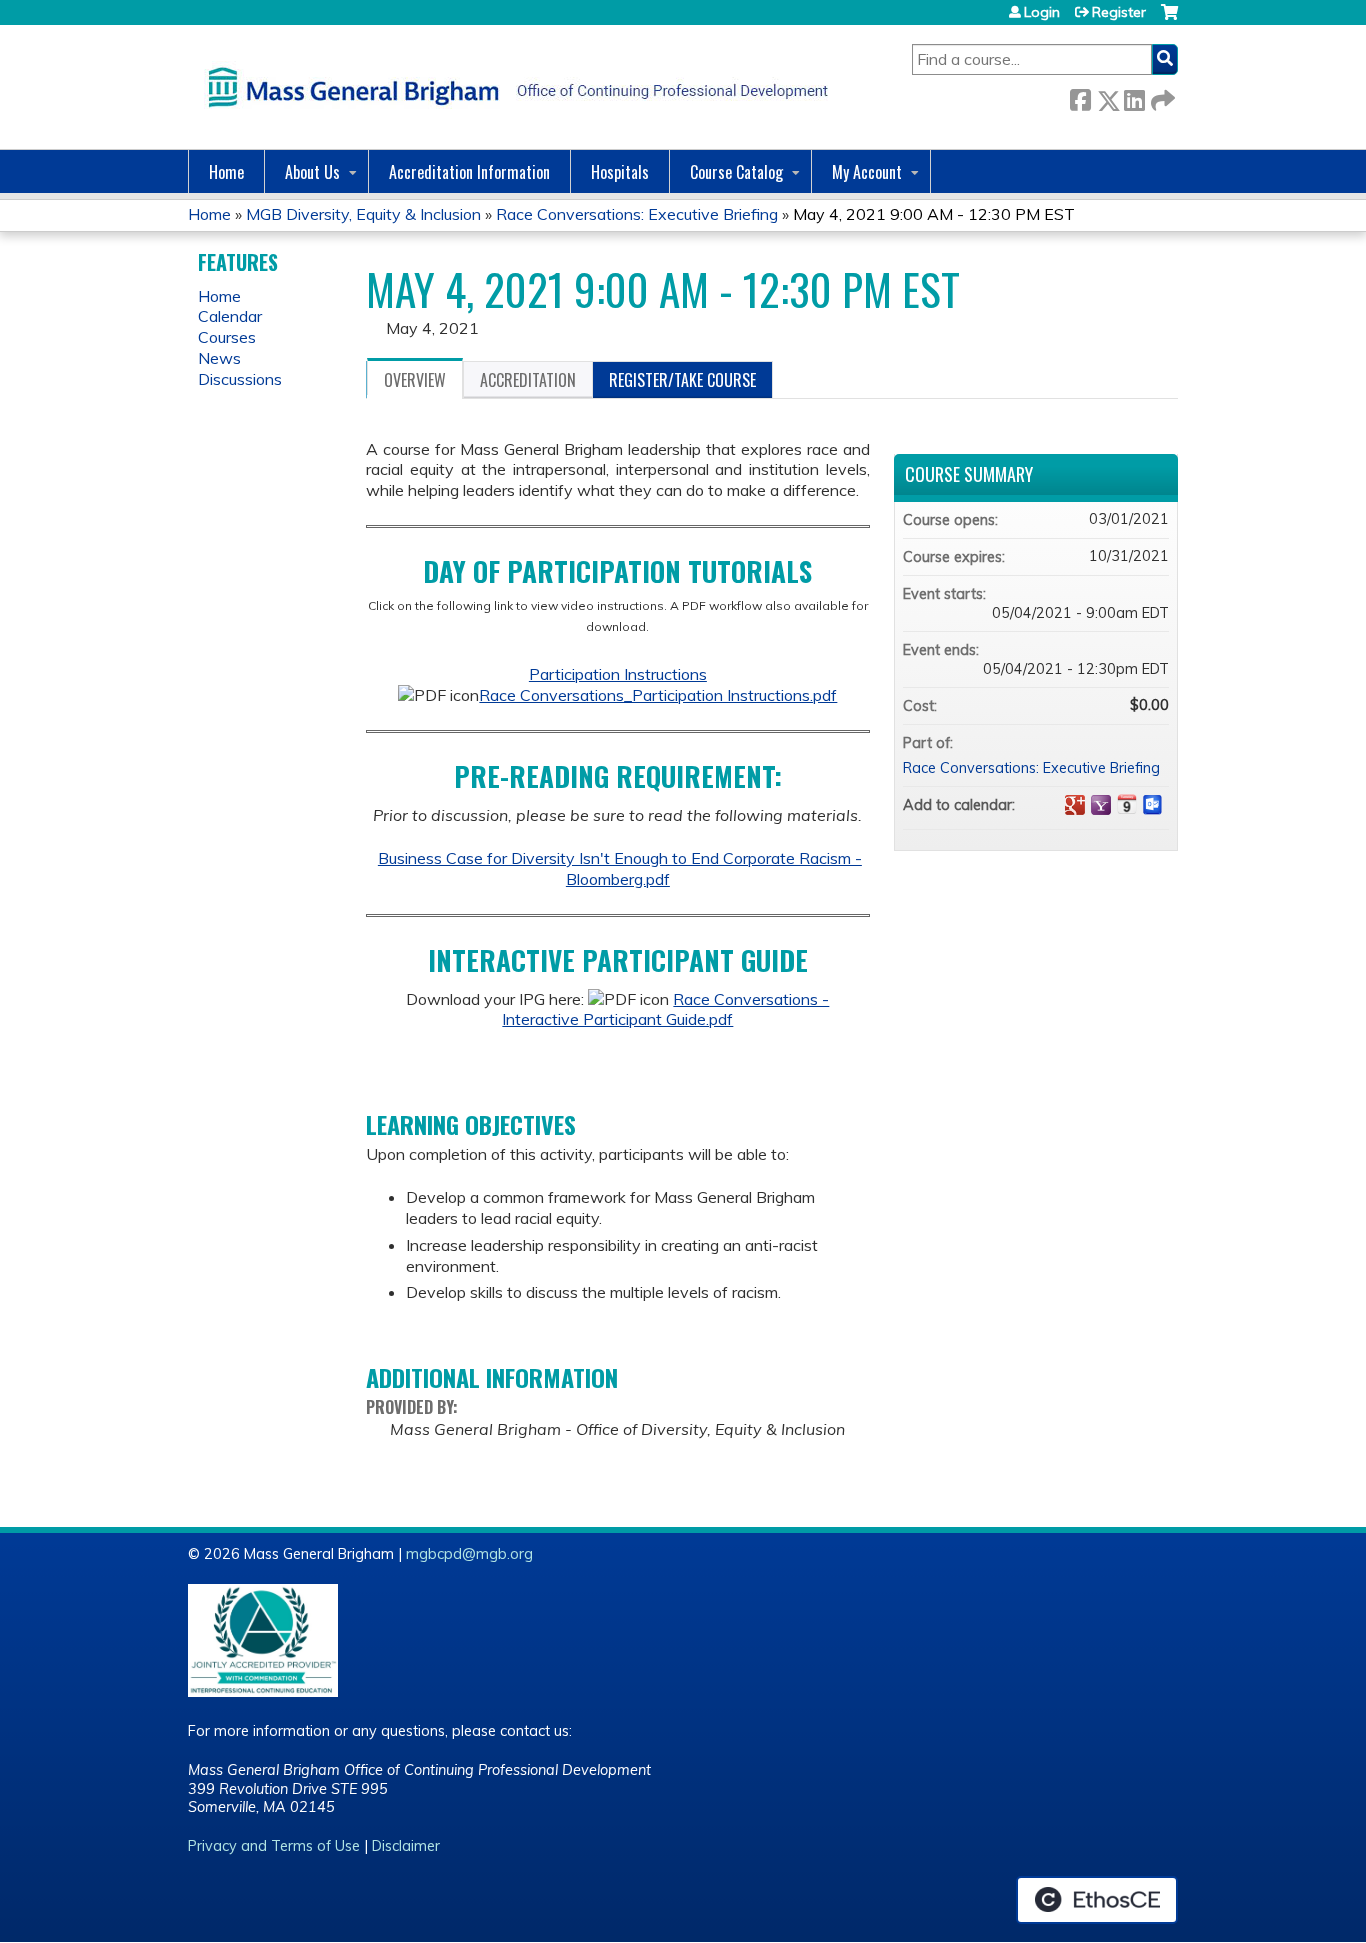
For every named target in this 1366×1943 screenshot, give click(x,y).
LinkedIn (1134, 96)
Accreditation (528, 380)
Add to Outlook (1153, 805)
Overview (415, 380)
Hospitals (620, 172)
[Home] (513, 87)
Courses (227, 337)
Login (1042, 12)
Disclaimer (406, 1846)
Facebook (1080, 96)
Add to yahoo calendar (1101, 805)
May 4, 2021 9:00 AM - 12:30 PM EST (934, 214)
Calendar (230, 316)
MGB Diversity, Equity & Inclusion (363, 214)
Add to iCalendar (1127, 804)
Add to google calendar (1075, 805)
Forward (1161, 96)
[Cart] (1169, 19)
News (219, 358)
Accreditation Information (469, 172)
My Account (867, 172)
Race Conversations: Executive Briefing (637, 214)
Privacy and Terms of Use (274, 1846)
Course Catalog (736, 172)
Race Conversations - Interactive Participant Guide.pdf (665, 1009)
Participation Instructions (618, 674)
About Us (312, 172)
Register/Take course (682, 380)
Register (1119, 12)
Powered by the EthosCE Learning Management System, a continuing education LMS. (1097, 1900)
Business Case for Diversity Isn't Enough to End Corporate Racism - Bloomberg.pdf (620, 868)
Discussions (240, 379)
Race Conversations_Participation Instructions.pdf (658, 695)
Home (226, 172)
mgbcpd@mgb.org (469, 1554)
